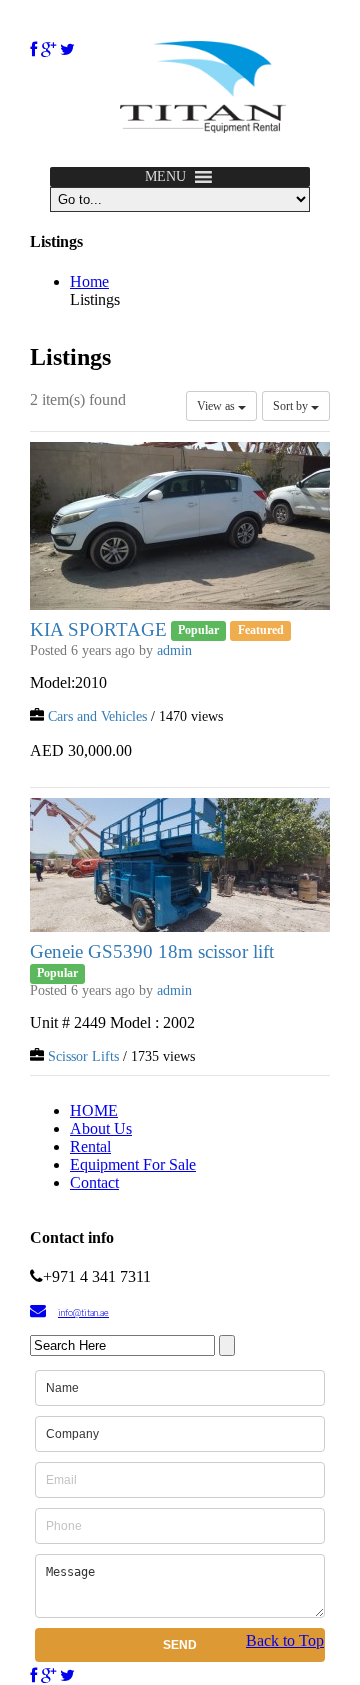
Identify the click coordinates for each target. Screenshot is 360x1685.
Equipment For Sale (133, 1164)
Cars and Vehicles (97, 716)
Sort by (292, 406)
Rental (90, 1146)
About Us (101, 1128)
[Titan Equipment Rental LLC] (203, 127)
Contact (94, 1182)
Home (89, 281)
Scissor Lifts (83, 1056)
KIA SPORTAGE (98, 629)
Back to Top (285, 1640)
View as (217, 406)
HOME (94, 1110)
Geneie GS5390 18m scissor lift (152, 951)
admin (174, 650)
